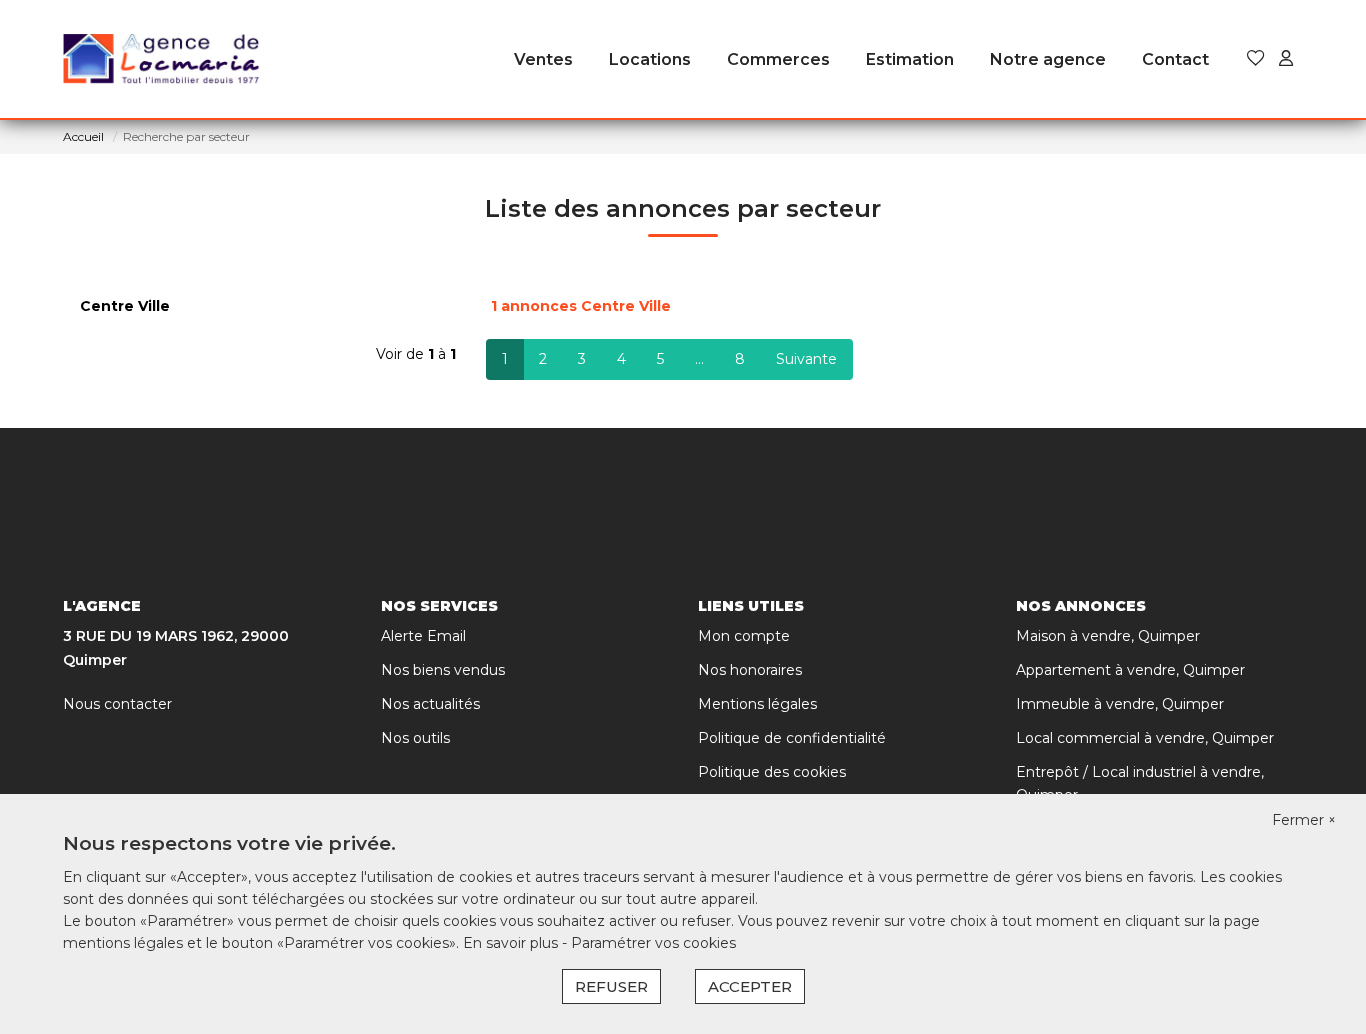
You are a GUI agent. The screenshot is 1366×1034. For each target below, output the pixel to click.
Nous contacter (117, 704)
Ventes (543, 59)
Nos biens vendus (443, 670)
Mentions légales (757, 704)
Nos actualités (430, 704)
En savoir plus (512, 943)
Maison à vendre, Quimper (1108, 636)
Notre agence (1048, 59)
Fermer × (1304, 820)
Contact (1175, 59)
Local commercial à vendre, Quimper (1145, 738)
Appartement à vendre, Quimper (1130, 670)
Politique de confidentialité (792, 738)
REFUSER (611, 986)
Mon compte (744, 636)
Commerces (778, 59)
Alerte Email (423, 636)
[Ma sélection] (1256, 59)
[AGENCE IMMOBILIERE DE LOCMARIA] (163, 60)
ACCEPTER (750, 986)
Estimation (910, 59)
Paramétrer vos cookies (653, 943)
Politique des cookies (772, 772)
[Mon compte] (1286, 59)
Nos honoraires (750, 670)
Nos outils (415, 738)
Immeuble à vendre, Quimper (1120, 704)
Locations (650, 59)
